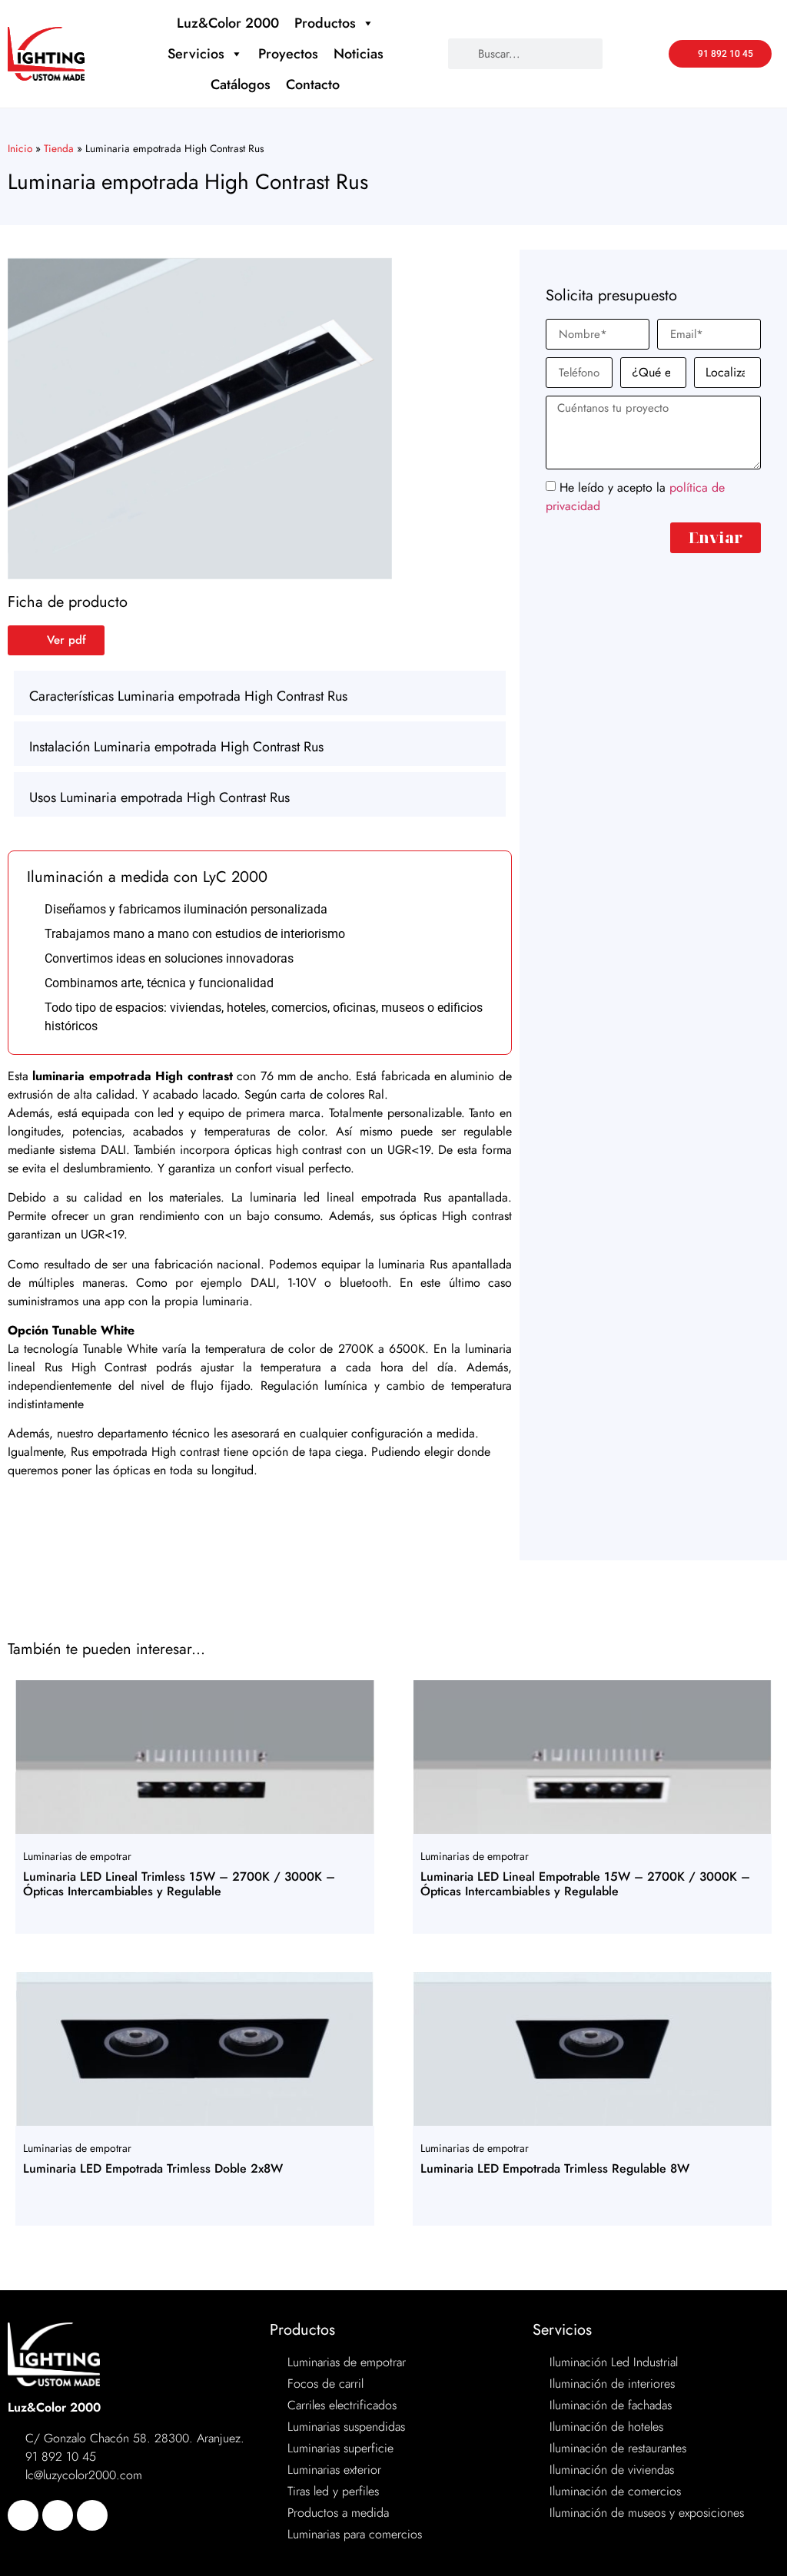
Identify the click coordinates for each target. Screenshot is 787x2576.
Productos (325, 23)
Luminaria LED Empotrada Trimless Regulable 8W (555, 2168)
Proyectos (288, 54)
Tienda (59, 148)
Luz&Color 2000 (228, 23)
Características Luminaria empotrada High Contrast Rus (188, 696)
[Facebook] (23, 2515)
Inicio (20, 148)
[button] (260, 693)
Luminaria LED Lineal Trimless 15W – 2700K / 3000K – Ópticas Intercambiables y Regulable (179, 1884)
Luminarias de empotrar (77, 1856)
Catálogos (241, 85)
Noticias (359, 54)
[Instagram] (92, 2515)
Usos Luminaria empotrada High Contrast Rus (159, 797)
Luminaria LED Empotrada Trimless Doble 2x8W (153, 2168)
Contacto (313, 85)
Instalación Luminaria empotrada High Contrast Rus (176, 747)
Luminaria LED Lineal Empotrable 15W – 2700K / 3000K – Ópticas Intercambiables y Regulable (585, 1884)
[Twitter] (58, 2515)
